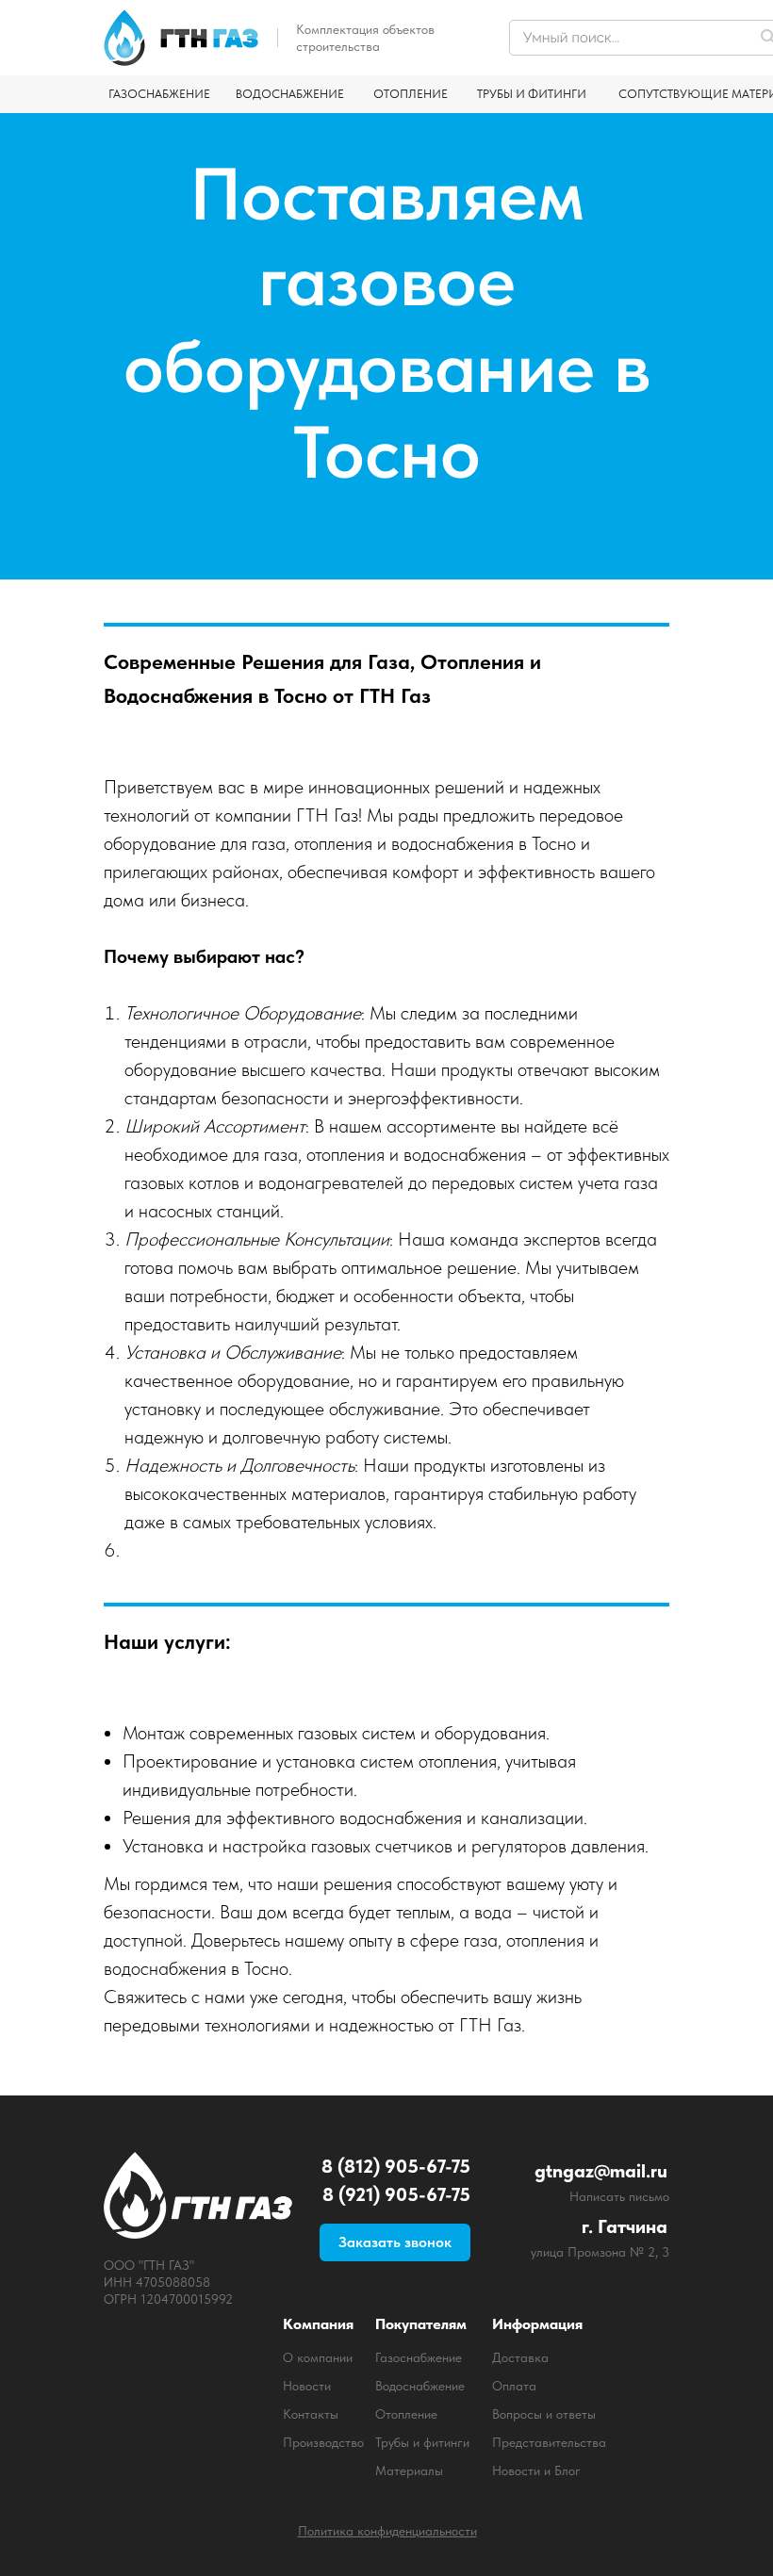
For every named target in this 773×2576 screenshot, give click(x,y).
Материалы (409, 2470)
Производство (323, 2442)
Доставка (520, 2357)
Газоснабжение (419, 2357)
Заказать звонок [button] (395, 2242)
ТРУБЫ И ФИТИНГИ (532, 94)
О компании (318, 2357)
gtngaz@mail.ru (601, 2171)
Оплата (514, 2386)
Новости (307, 2386)
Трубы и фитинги (422, 2442)
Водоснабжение (420, 2386)
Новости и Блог (536, 2470)
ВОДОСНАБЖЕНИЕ (290, 94)
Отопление (406, 2414)
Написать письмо (619, 2196)
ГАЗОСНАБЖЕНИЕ (159, 94)
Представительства (549, 2442)
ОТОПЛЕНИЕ (411, 94)
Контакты (311, 2414)
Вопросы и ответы (544, 2414)
